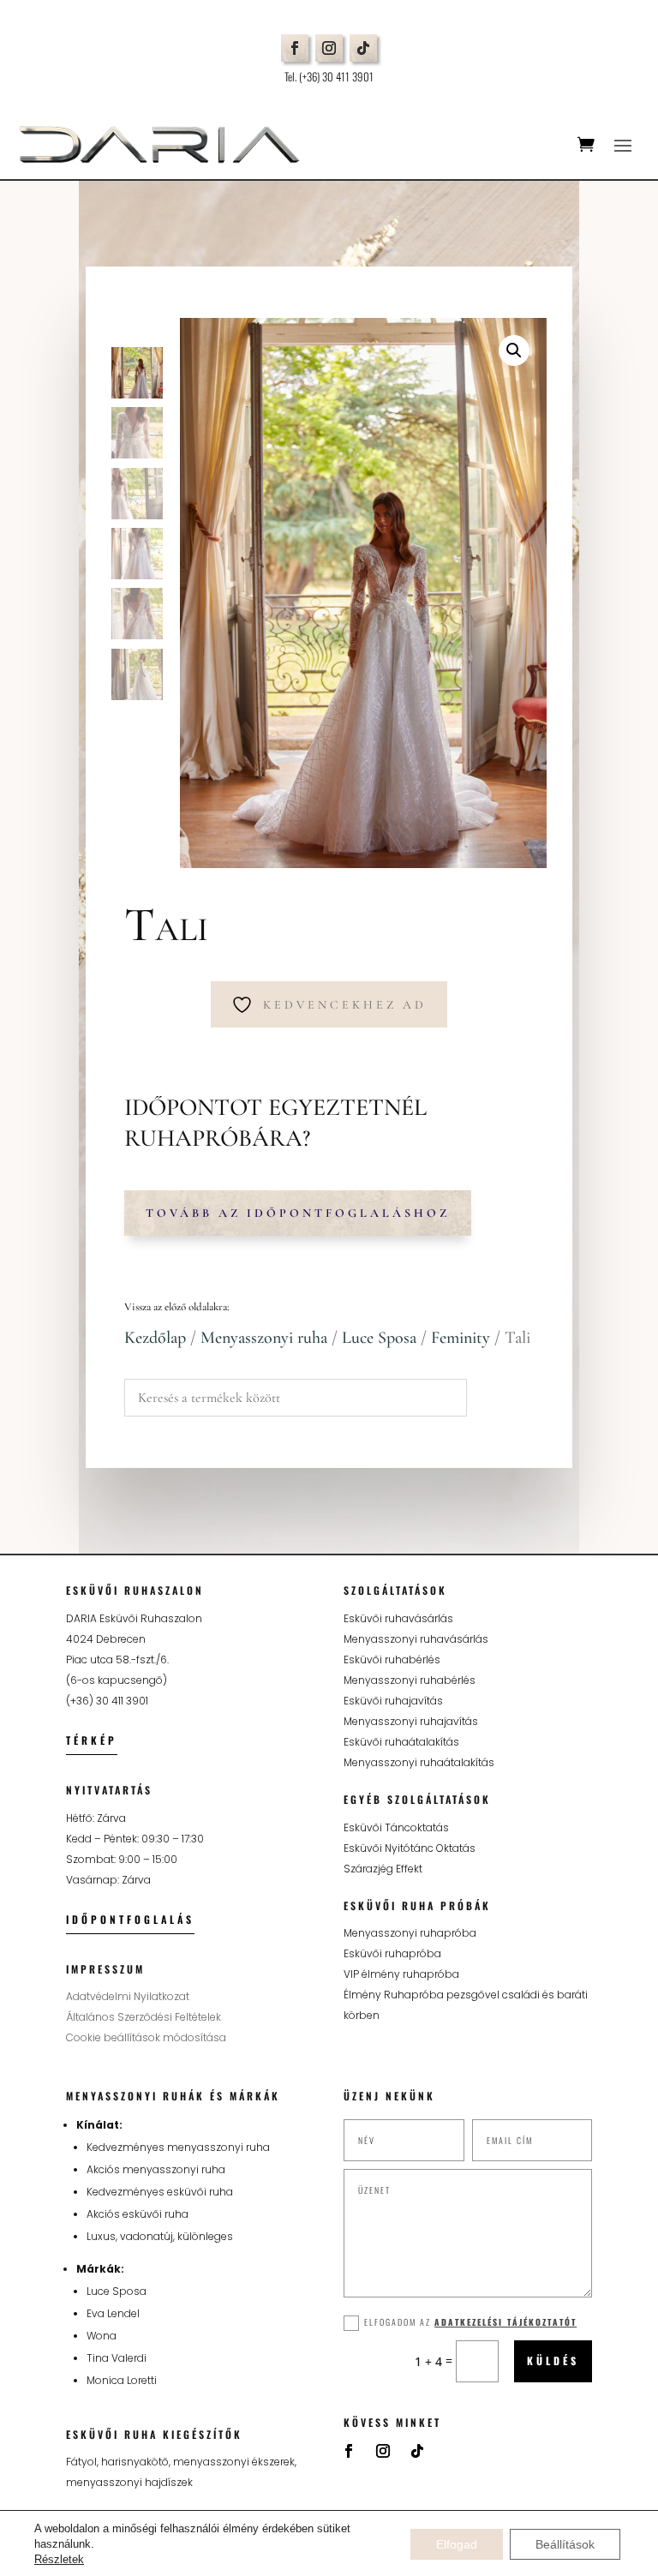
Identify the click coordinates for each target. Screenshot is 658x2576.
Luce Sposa (379, 1338)
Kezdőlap (155, 1338)
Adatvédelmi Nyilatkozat (128, 1996)
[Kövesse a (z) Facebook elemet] (295, 48)
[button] (514, 350)
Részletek (59, 2559)
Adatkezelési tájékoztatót (505, 2322)
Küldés (553, 2360)
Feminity (461, 1338)
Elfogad (457, 2544)
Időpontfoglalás (130, 1919)
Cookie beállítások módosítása (146, 2037)
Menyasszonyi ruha (264, 1338)
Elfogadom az (470, 2322)
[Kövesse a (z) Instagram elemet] (329, 48)
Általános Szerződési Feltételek (144, 2017)
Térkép (92, 1740)
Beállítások (565, 2544)
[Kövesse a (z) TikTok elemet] (363, 48)
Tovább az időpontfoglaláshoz (298, 1213)
